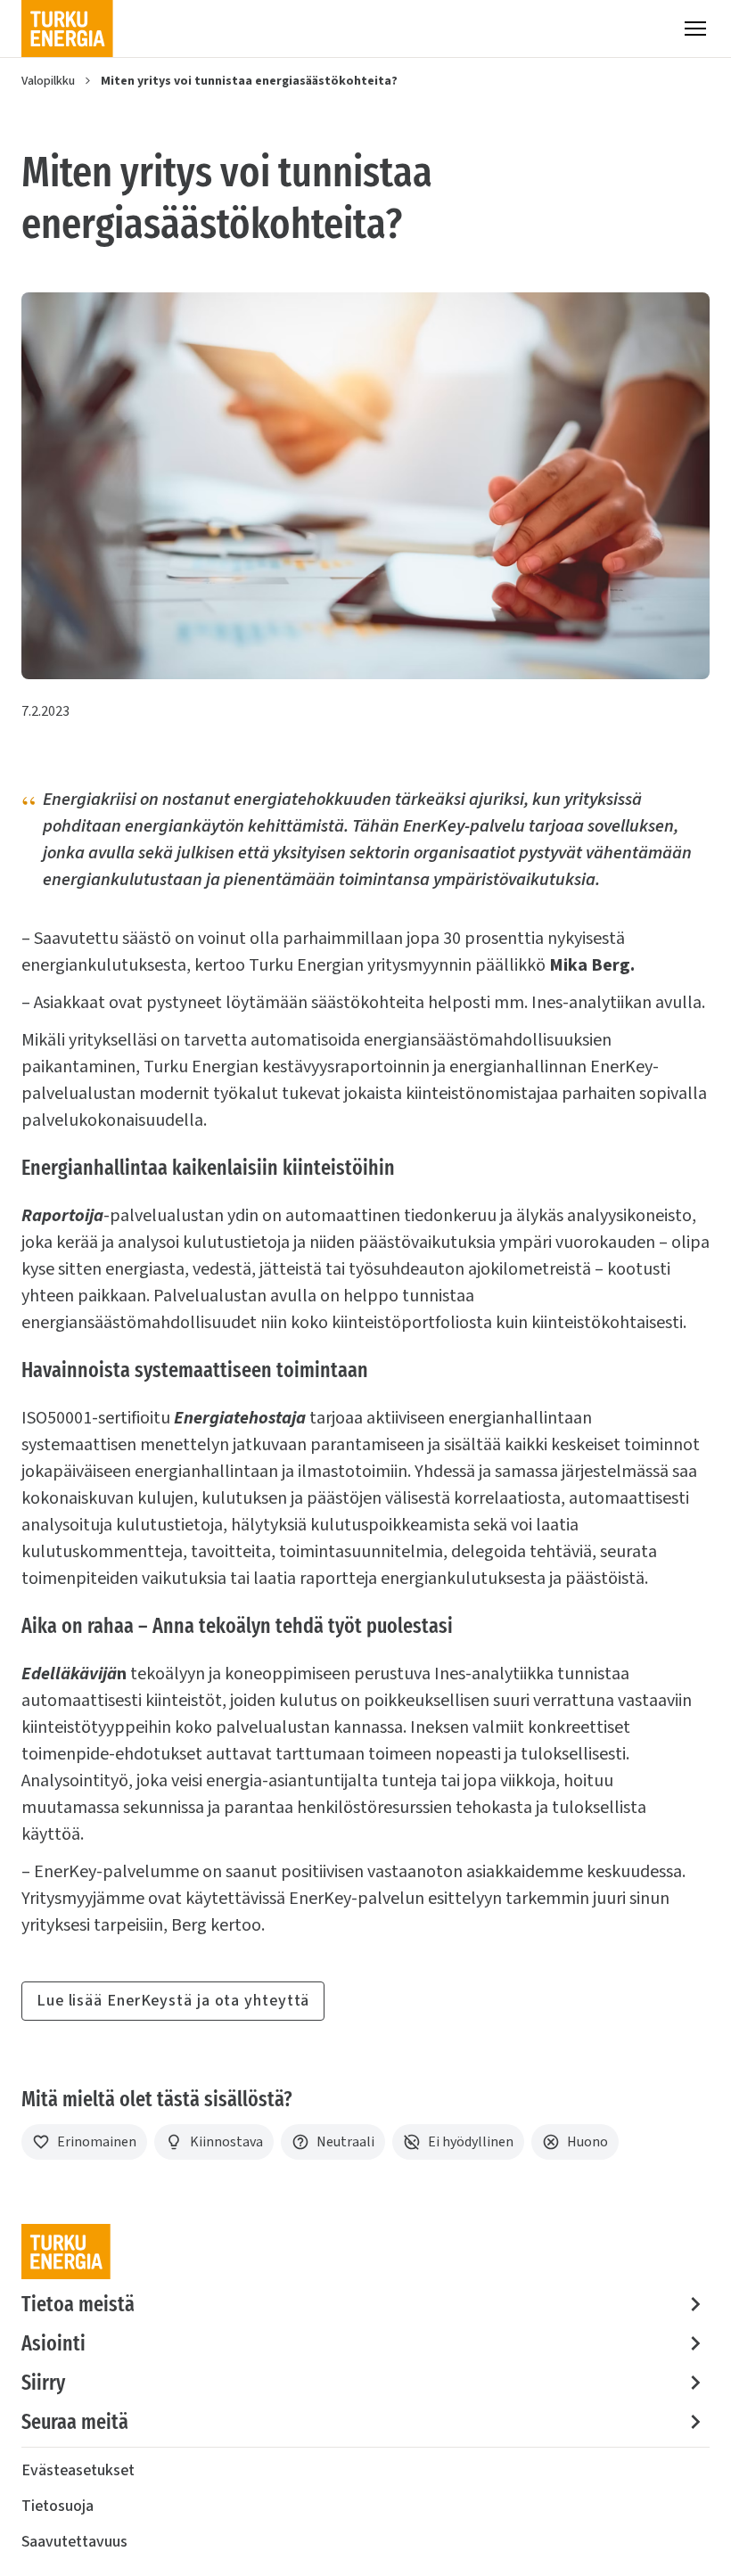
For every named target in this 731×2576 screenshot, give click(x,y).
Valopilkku (48, 81)
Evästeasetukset (78, 2470)
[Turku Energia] (67, 29)
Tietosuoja (57, 2506)
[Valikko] (695, 29)
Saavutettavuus (74, 2542)
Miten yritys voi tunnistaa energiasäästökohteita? (249, 81)
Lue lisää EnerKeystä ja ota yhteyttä (173, 2001)
